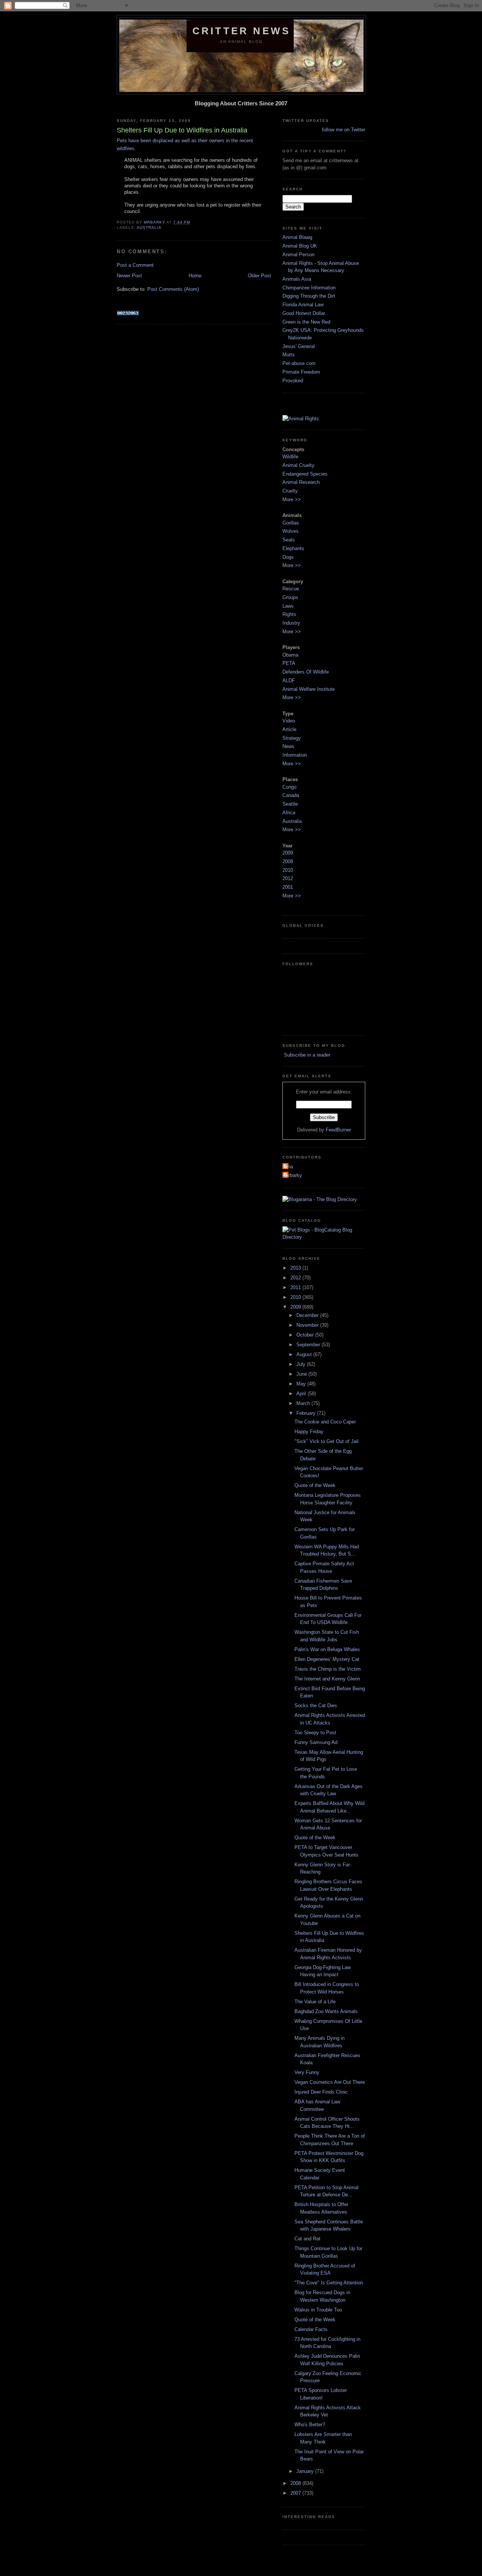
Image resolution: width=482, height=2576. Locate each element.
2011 (296, 1287)
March (304, 1403)
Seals (289, 540)
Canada (291, 795)
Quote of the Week (315, 1485)
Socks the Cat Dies (316, 1705)
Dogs (288, 557)
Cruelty (290, 491)
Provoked (293, 381)
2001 (288, 887)
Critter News (241, 31)
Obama (290, 655)
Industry (291, 623)
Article (289, 729)
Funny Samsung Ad (316, 1742)
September (309, 1345)
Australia (292, 821)
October (306, 1335)
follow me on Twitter (344, 130)
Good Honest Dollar (304, 313)
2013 (296, 1268)
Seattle (290, 804)
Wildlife (290, 457)
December (308, 1315)
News (288, 746)
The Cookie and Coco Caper (325, 1422)
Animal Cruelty (298, 465)
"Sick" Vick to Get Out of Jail (326, 1441)
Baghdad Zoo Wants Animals (326, 2011)
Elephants (293, 548)
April (302, 1394)
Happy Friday (309, 1432)
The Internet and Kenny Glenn (327, 1679)
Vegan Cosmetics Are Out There (330, 2082)
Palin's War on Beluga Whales (327, 1649)
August (305, 1354)
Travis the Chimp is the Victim (328, 1669)
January (306, 2471)
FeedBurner (338, 1130)
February (307, 1413)
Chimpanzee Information (309, 288)
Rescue (291, 589)
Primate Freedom (301, 372)
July (302, 1364)
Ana (289, 1167)
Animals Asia (297, 279)
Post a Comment (135, 265)
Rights (289, 614)
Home (195, 276)
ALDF (289, 680)
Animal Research (301, 482)
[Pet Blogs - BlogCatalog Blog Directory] (324, 1237)
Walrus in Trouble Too (318, 2310)
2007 (296, 2493)
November (308, 1325)
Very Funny (307, 2072)
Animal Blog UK (300, 246)
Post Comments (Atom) (173, 289)
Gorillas (291, 523)
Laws (288, 606)
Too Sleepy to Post (315, 1733)
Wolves (291, 531)
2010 (288, 870)
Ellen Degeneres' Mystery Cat (327, 1659)
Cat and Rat (307, 2239)
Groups (290, 597)
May (302, 1384)
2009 (288, 853)
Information (295, 755)
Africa (289, 813)
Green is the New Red (306, 322)
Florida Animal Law (303, 305)
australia (149, 227)
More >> (292, 500)
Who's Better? (310, 2425)
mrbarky (293, 1175)
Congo (289, 787)
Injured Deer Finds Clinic (321, 2092)
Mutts (289, 355)
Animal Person (298, 255)
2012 (288, 878)
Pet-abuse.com (299, 363)
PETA (289, 663)
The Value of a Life (315, 2002)
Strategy (292, 738)
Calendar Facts (311, 2329)
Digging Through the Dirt (309, 296)
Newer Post (129, 276)
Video (289, 721)
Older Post (259, 276)
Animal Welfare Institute (309, 689)
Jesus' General (299, 346)
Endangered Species (305, 474)
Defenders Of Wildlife (306, 672)
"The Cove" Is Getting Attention (329, 2283)
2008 (288, 861)
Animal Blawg (297, 237)
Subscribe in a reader (306, 1055)
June (302, 1374)
